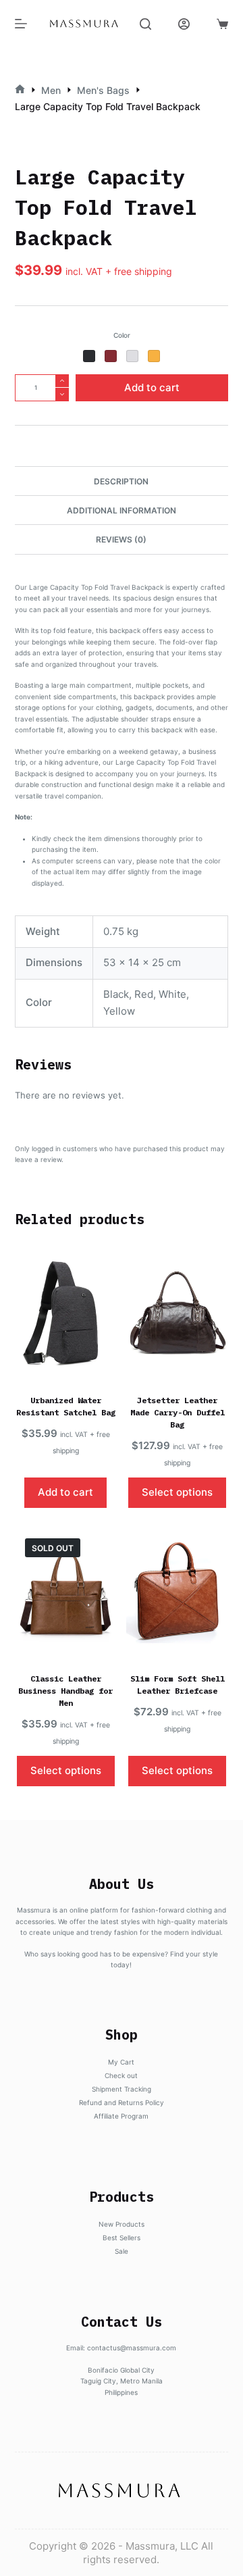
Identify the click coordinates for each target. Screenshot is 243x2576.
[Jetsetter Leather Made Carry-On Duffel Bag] (177, 1314)
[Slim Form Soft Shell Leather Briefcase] (177, 1592)
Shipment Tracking (122, 2089)
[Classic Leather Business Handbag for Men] (66, 1592)
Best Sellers (122, 2238)
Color (122, 335)
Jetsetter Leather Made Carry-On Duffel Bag (178, 1412)
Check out (121, 2075)
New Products (122, 2224)
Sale (122, 2251)
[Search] (145, 24)
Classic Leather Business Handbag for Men (65, 1691)
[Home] (20, 90)
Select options (177, 1492)
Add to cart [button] (65, 1492)
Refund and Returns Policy (122, 2102)
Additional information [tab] (122, 510)
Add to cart (152, 387)
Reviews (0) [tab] (121, 539)
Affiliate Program (121, 2116)
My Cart (121, 2062)
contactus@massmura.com (132, 2348)
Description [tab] (121, 481)
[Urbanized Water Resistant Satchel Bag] (66, 1314)
